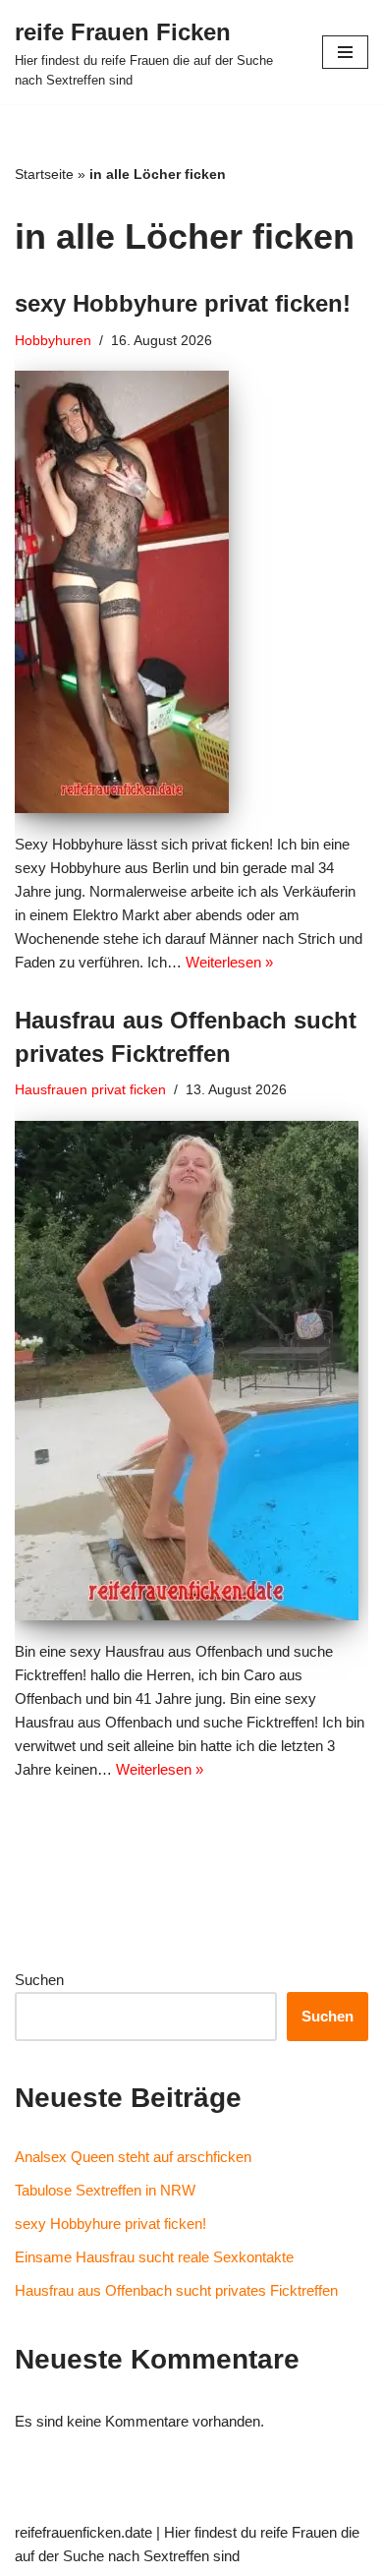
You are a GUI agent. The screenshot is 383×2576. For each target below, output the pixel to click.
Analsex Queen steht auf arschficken (133, 2157)
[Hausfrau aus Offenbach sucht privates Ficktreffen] (191, 1371)
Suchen (39, 1980)
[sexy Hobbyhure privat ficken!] (191, 592)
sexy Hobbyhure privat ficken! (183, 303)
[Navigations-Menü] (345, 52)
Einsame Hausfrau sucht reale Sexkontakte (154, 2257)
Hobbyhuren (53, 341)
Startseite (44, 174)
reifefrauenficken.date (83, 2532)
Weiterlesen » (229, 962)
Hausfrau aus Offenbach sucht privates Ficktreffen (176, 2290)
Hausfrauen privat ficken (90, 1090)
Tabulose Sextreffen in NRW (105, 2190)
